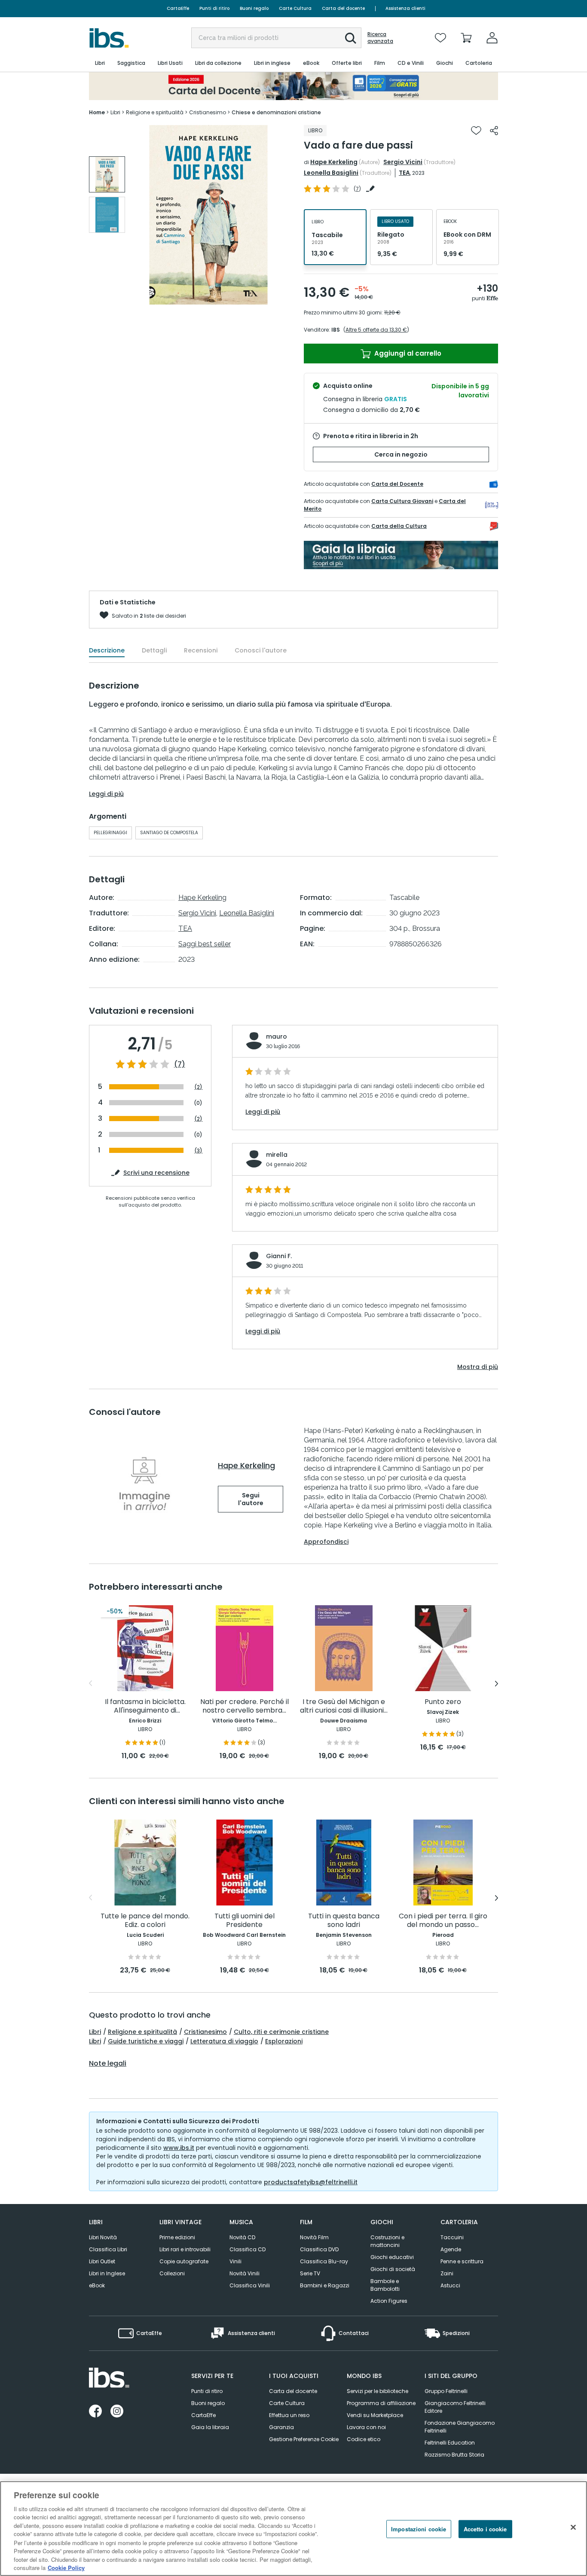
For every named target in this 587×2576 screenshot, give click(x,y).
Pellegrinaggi (110, 833)
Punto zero (443, 1702)
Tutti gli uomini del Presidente (245, 1921)
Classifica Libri (108, 2249)
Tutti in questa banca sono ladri (344, 1921)
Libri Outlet (102, 2261)
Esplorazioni (284, 2041)
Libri (95, 2032)
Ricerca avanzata (380, 38)
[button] (351, 38)
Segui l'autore (251, 1499)
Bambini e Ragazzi (325, 2285)
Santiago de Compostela (169, 833)
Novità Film (314, 2237)
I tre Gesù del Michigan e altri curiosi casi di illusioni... (344, 1706)
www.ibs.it (179, 2148)
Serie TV (310, 2273)
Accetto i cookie (485, 2529)
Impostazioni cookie (419, 2529)
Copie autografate (184, 2261)
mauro (277, 1036)
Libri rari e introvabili (185, 2249)
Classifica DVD (319, 2249)
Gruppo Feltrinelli (446, 2391)
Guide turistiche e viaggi (146, 2041)
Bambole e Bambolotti (385, 2285)
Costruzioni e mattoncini (387, 2241)
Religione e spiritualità (142, 2032)
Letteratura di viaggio (224, 2041)
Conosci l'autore (261, 650)
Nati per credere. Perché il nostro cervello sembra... (245, 1706)
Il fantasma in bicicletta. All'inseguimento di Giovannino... (145, 1706)
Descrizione (107, 650)
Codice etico (364, 2439)
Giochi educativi (392, 2257)
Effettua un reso (289, 2415)
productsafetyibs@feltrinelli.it (311, 2182)
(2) (198, 1087)
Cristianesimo (205, 2032)
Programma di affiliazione (381, 2403)
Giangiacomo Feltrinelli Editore (455, 2407)
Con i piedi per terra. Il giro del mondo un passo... (443, 1921)
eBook (97, 2285)
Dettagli (154, 650)
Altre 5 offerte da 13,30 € (376, 330)
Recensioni (201, 650)
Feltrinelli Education (450, 2443)
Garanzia (281, 2427)
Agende (451, 2249)
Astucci (450, 2285)
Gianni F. (279, 1256)
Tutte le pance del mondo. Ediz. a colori (145, 1921)
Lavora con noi (366, 2427)
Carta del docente (343, 8)
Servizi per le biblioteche (378, 2391)
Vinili (235, 2261)
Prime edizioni (177, 2237)
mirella (277, 1155)
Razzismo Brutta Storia (454, 2455)
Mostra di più (478, 1367)
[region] (293, 2529)
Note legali (108, 2064)
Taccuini (452, 2237)
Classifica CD (248, 2249)
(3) (198, 1151)
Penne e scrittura (462, 2261)
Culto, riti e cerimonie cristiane (281, 2032)
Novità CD (242, 2237)
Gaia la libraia (210, 2427)
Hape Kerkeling (334, 162)
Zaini (447, 2273)
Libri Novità (103, 2237)
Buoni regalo (254, 8)
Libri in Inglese (107, 2273)
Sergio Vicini (403, 162)
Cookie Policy (66, 2567)
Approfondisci (326, 1542)
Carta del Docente (397, 484)
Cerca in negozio (401, 454)
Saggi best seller (205, 944)
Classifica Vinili (250, 2285)
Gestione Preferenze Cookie (304, 2439)
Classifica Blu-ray (324, 2261)
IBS (336, 330)
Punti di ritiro (214, 8)
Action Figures (389, 2301)
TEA (404, 173)
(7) (180, 1064)
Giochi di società (393, 2269)
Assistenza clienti (405, 8)
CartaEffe (178, 8)
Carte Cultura (295, 8)
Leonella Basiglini (331, 173)
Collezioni (172, 2273)
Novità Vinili (245, 2273)
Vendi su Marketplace (375, 2415)
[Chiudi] (573, 2527)
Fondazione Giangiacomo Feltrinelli (460, 2427)
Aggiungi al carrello (407, 353)
